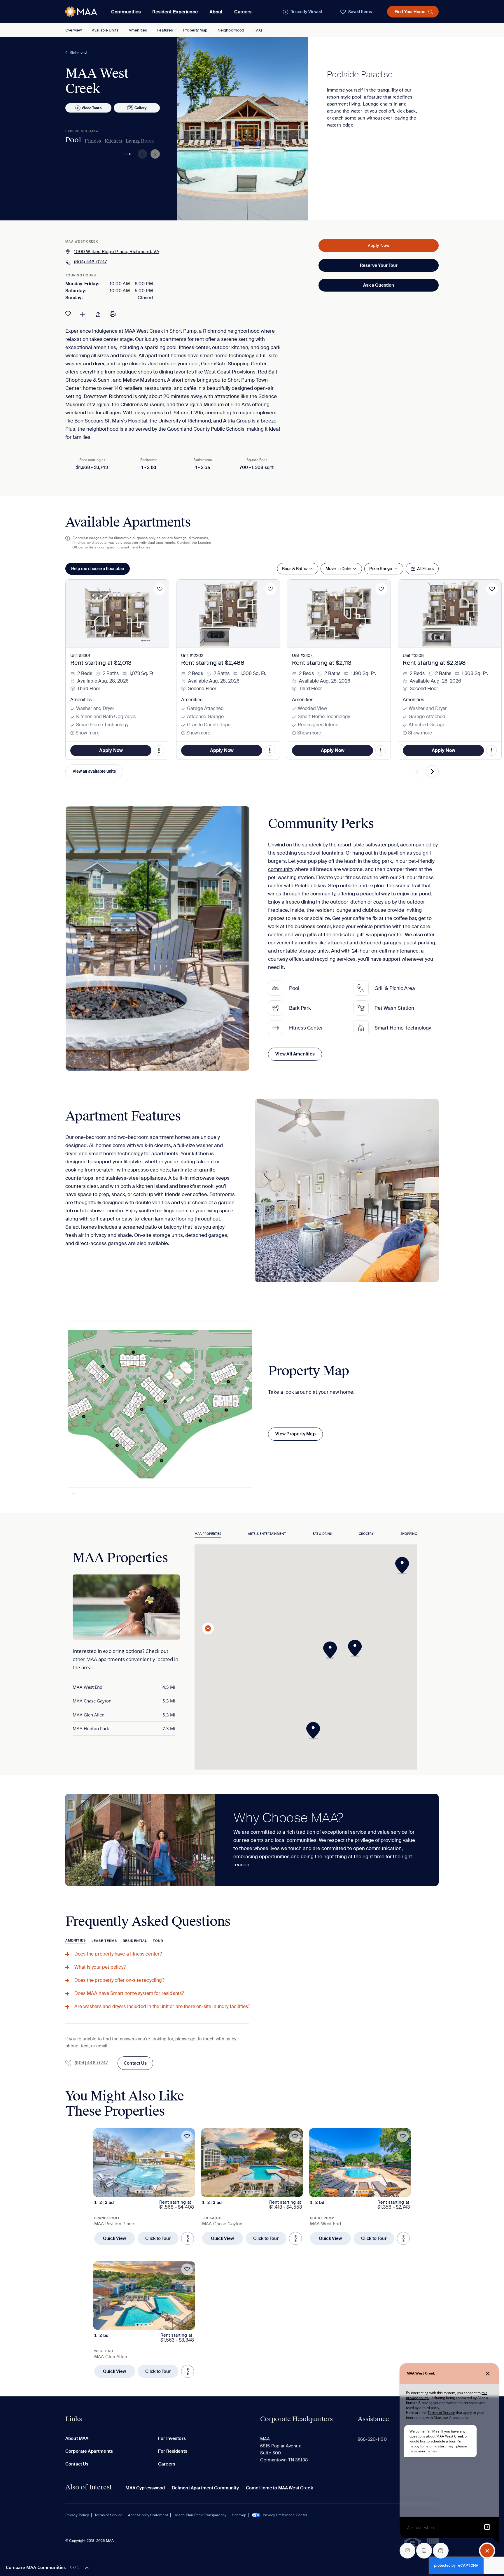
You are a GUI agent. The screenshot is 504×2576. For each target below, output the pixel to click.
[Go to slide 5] (151, 2192)
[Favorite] (68, 314)
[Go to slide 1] (138, 2192)
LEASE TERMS (104, 1941)
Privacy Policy (77, 2515)
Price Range (381, 569)
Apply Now (379, 245)
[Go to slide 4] (148, 2192)
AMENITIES (76, 1940)
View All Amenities (295, 1054)
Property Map (195, 30)
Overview (73, 30)
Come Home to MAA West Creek (279, 2488)
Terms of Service (108, 2515)
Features (165, 30)
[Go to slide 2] (141, 2192)
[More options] (188, 2238)
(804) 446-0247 (91, 262)
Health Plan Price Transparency (200, 2515)
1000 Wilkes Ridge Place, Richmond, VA (117, 252)
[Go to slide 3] (145, 2192)
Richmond (78, 52)
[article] (144, 2186)
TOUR (158, 1941)
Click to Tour (158, 2238)
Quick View (115, 2238)
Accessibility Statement (148, 2515)
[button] (332, 1650)
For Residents (173, 2451)
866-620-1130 (372, 2439)
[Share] (98, 314)
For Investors (172, 2438)
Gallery (140, 108)
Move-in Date (338, 569)
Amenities (138, 30)
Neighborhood (231, 30)
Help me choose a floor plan (98, 569)
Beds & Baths (294, 569)
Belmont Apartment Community (205, 2488)
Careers (243, 12)
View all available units (94, 771)
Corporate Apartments (89, 2451)
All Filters (425, 569)
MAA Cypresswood (145, 2488)
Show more (87, 733)
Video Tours (91, 108)
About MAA (77, 2438)
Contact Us (135, 2063)
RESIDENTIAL (135, 1941)
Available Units (105, 30)
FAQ (258, 30)
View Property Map (295, 1434)
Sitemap (239, 2515)
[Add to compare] (82, 314)
